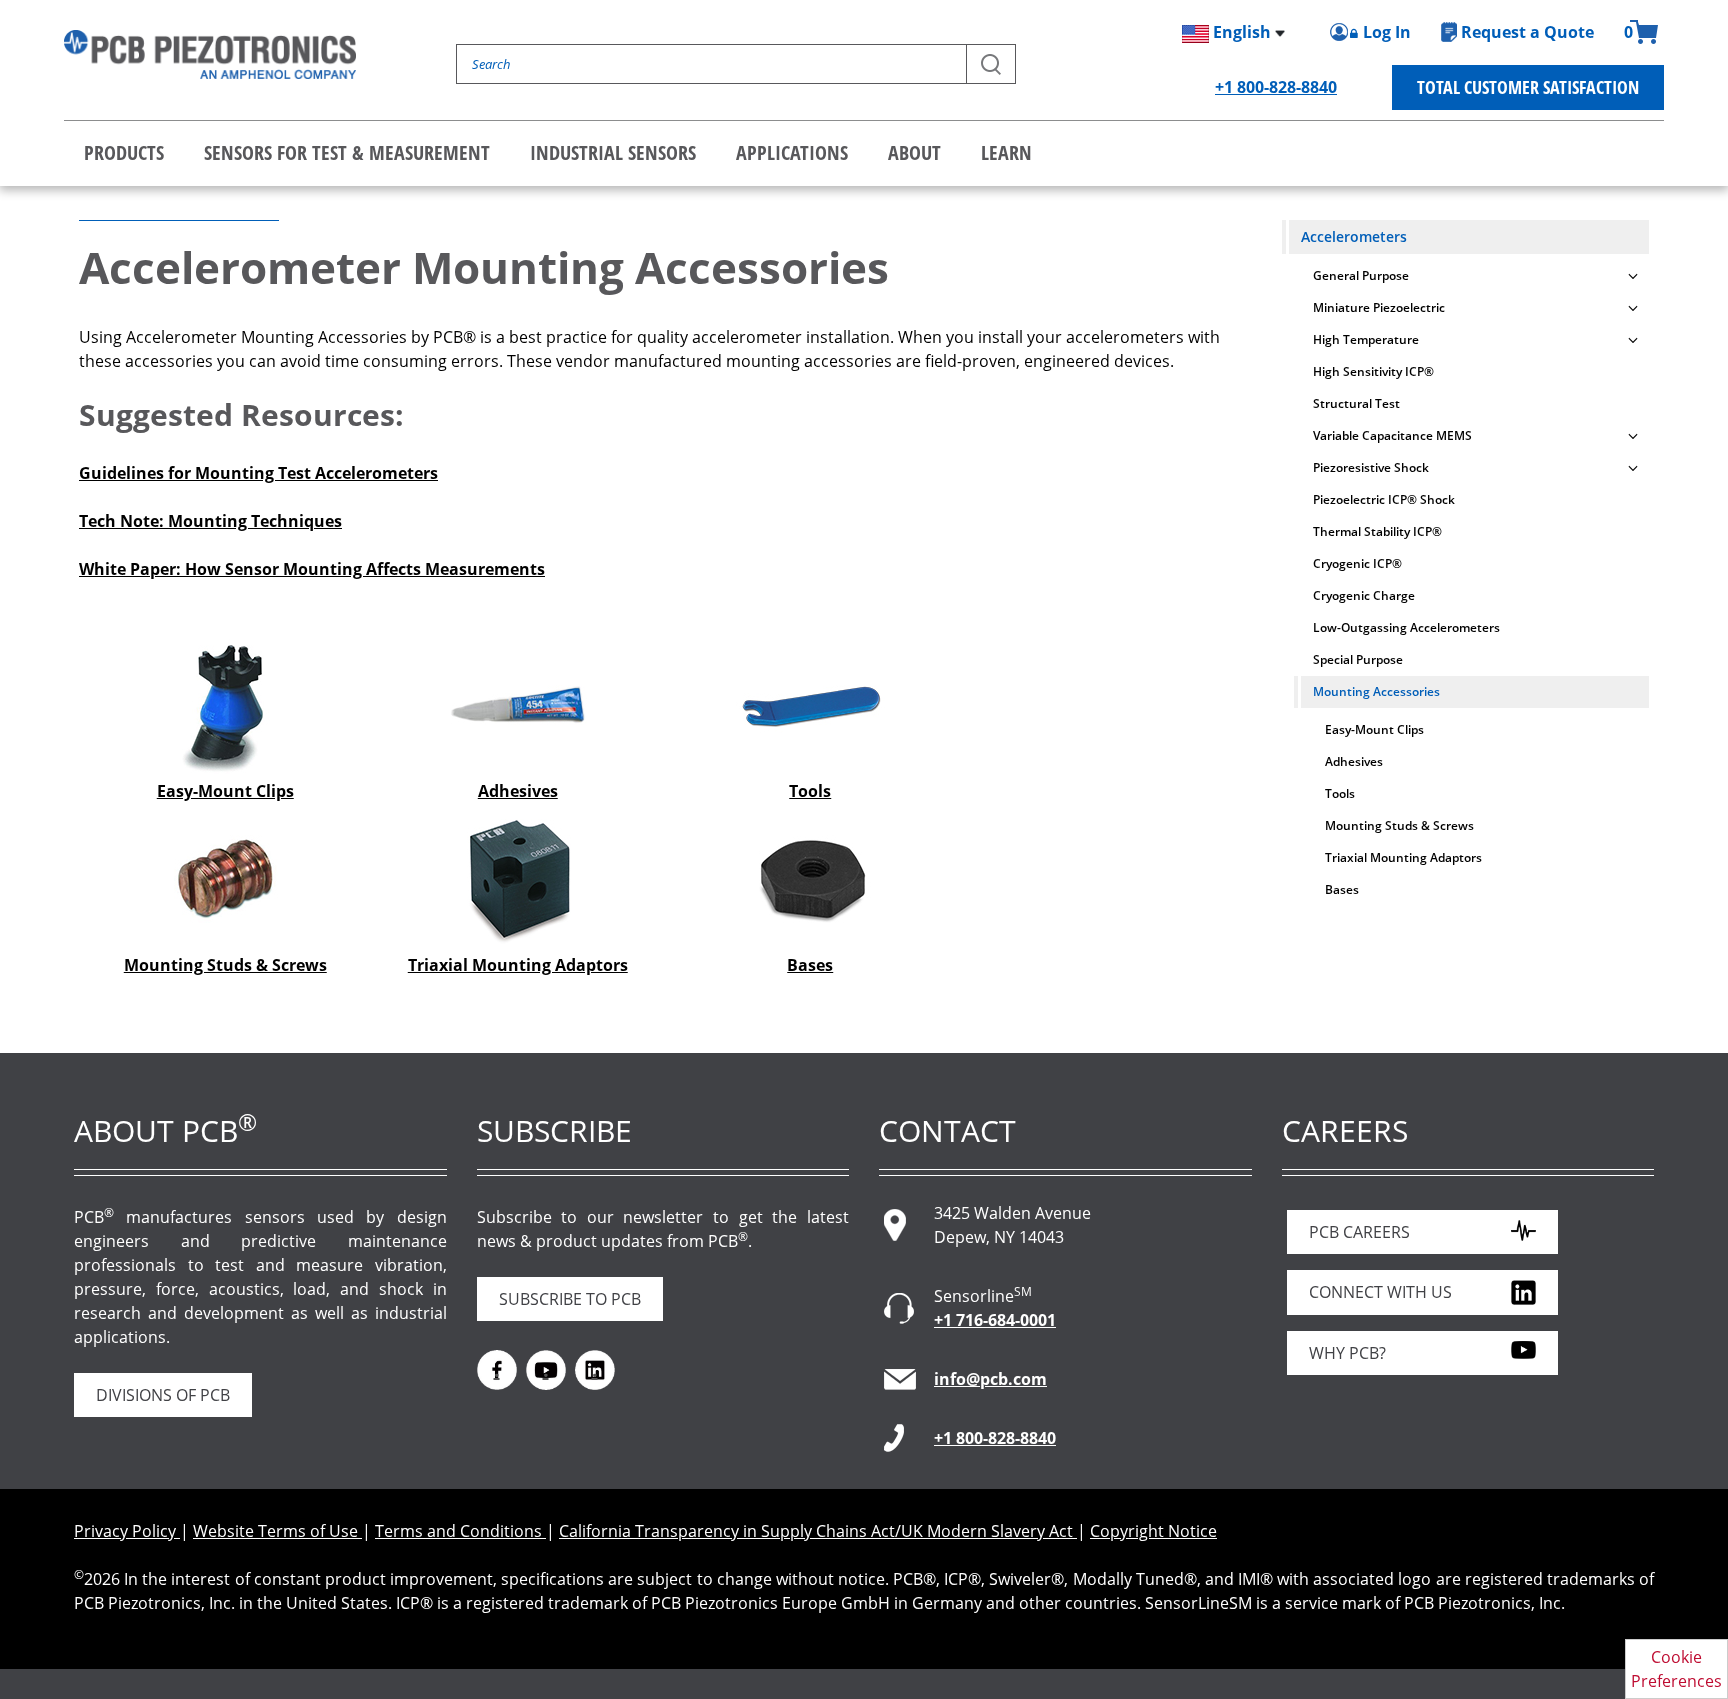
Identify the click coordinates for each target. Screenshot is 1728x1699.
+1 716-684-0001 (995, 1320)
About (914, 152)
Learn (1006, 152)
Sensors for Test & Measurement (347, 152)
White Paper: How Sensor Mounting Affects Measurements (312, 569)
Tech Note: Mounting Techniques (210, 521)
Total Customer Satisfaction (1528, 87)
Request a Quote (1527, 32)
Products (124, 152)
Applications (792, 152)
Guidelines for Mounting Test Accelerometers (258, 473)
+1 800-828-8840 (1276, 87)
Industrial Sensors (613, 152)
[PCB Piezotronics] (210, 54)
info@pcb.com (990, 1379)
